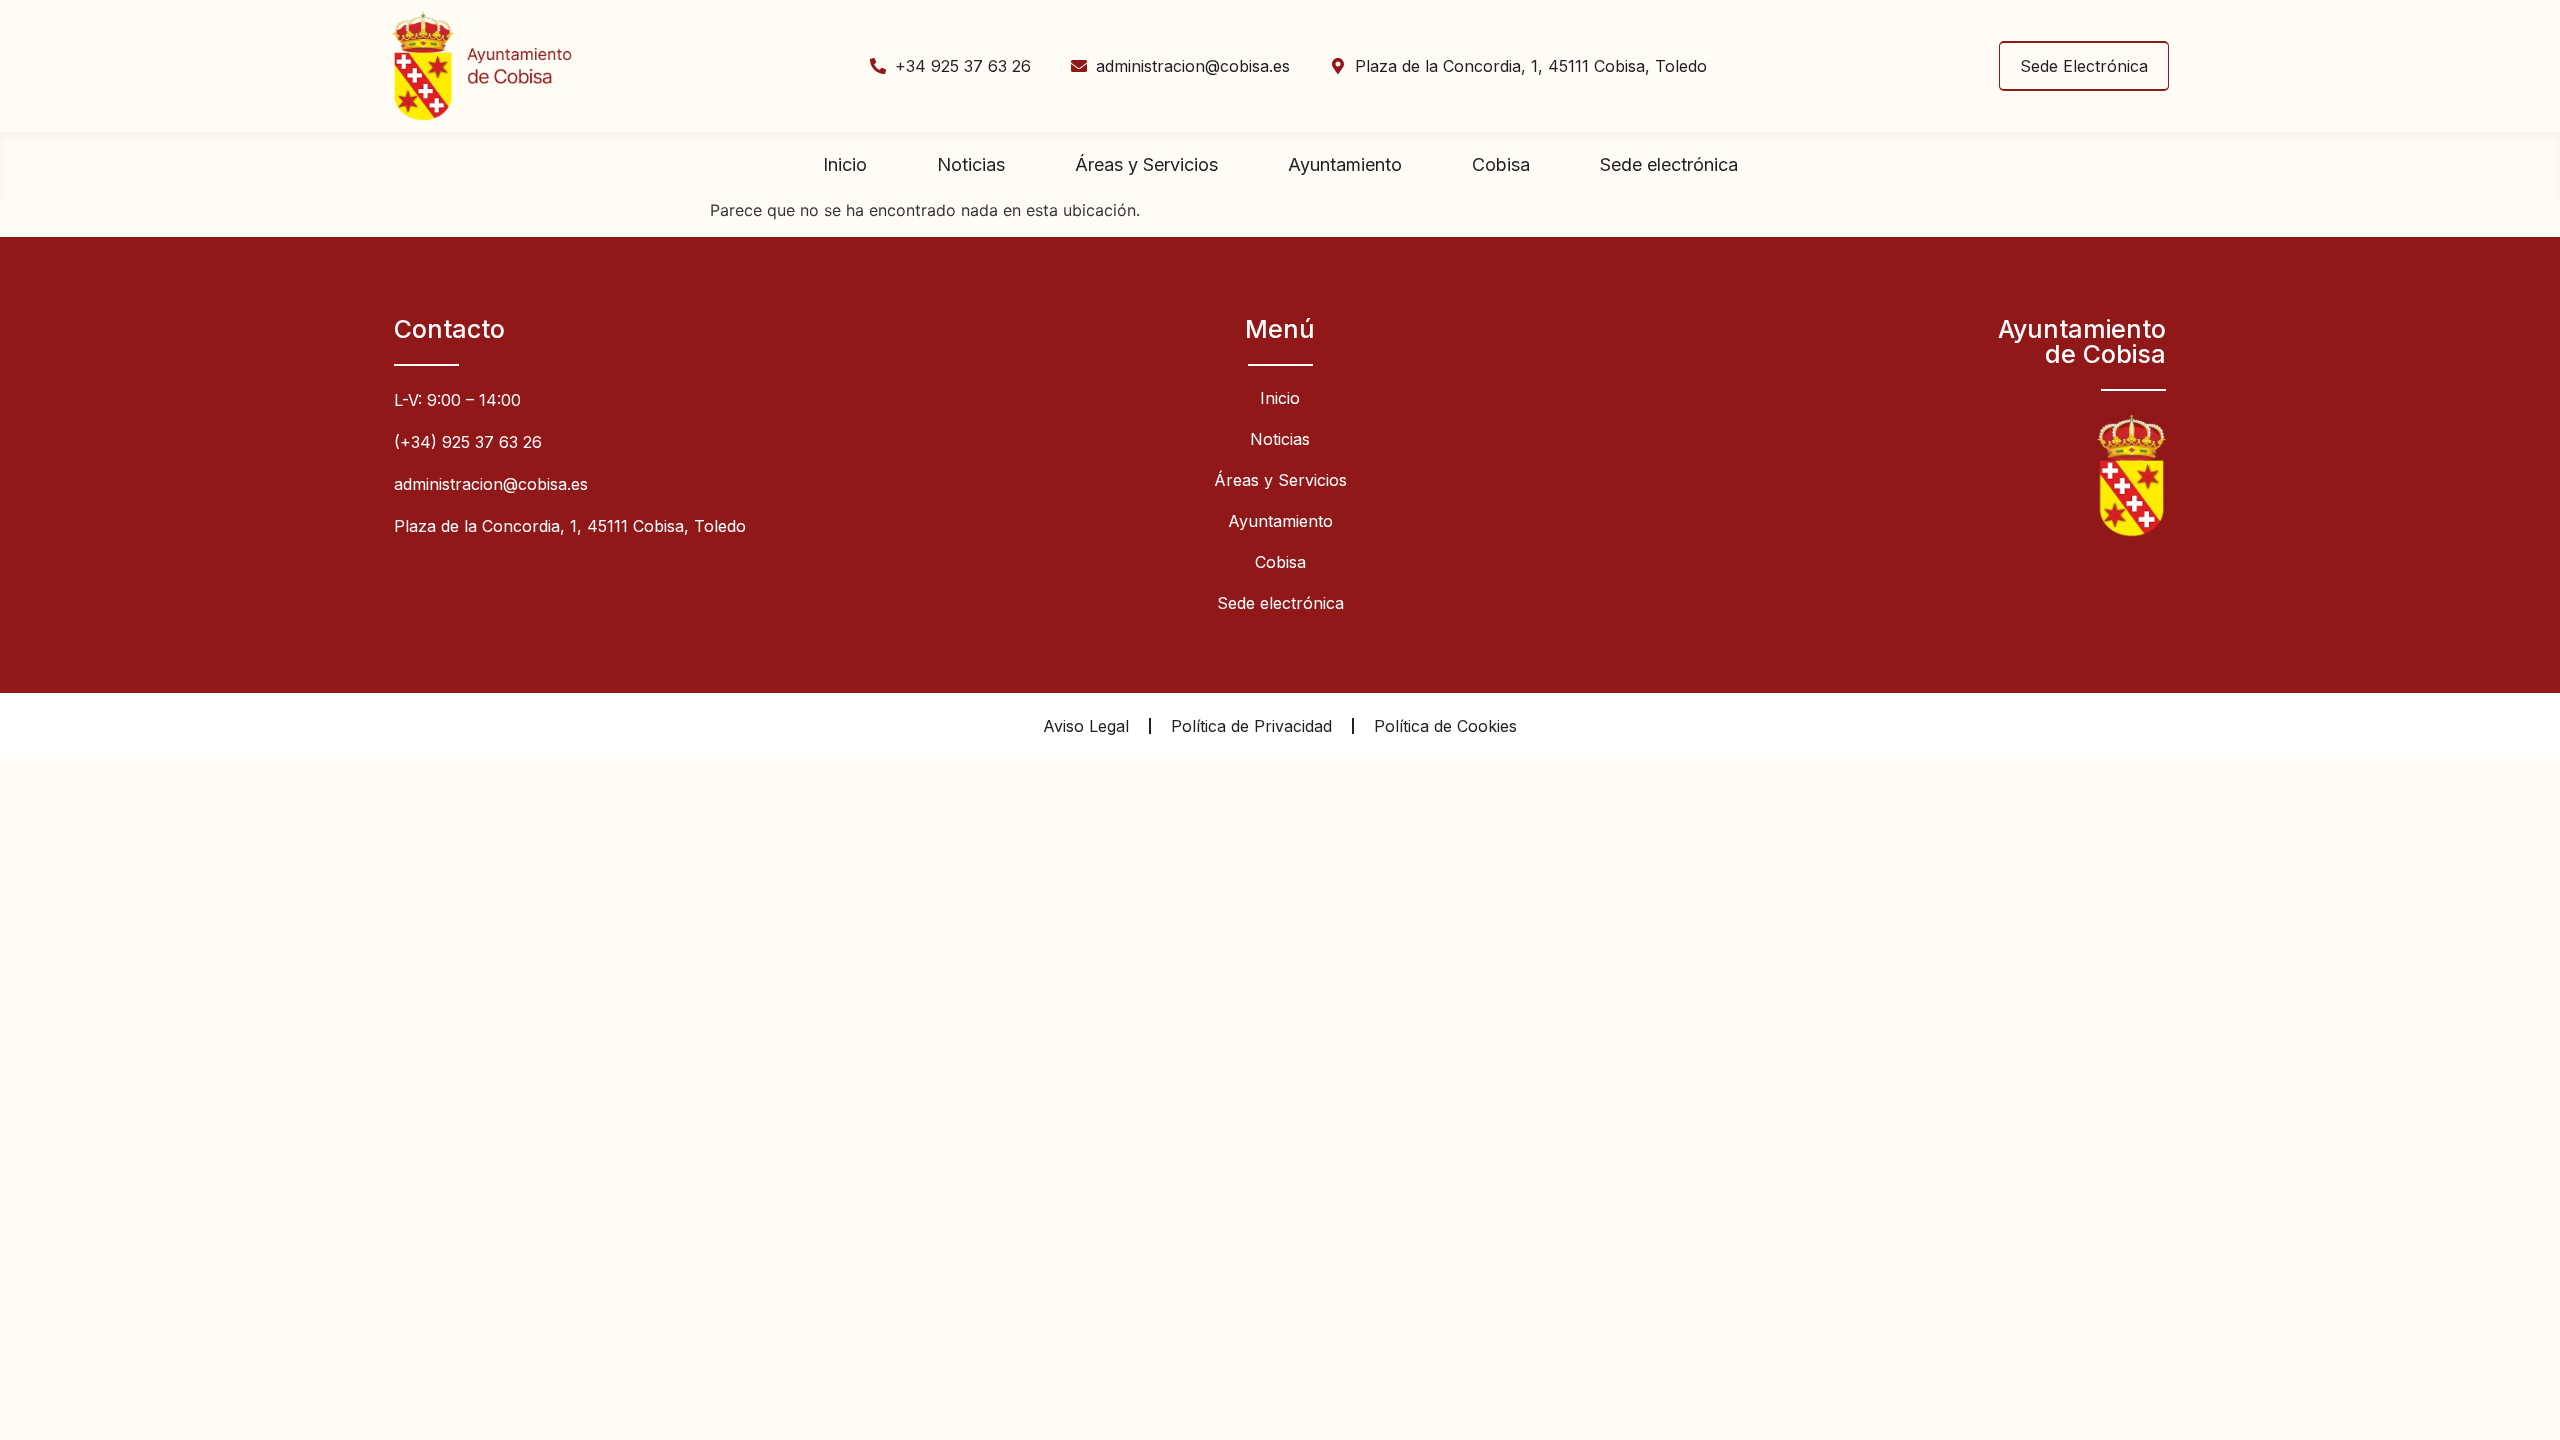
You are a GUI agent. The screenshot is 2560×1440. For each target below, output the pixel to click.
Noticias (971, 164)
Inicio (845, 164)
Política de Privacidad (1251, 726)
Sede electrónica (1669, 164)
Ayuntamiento (1345, 164)
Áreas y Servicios (1146, 164)
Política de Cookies (1445, 726)
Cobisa (1501, 164)
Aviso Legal (1086, 726)
